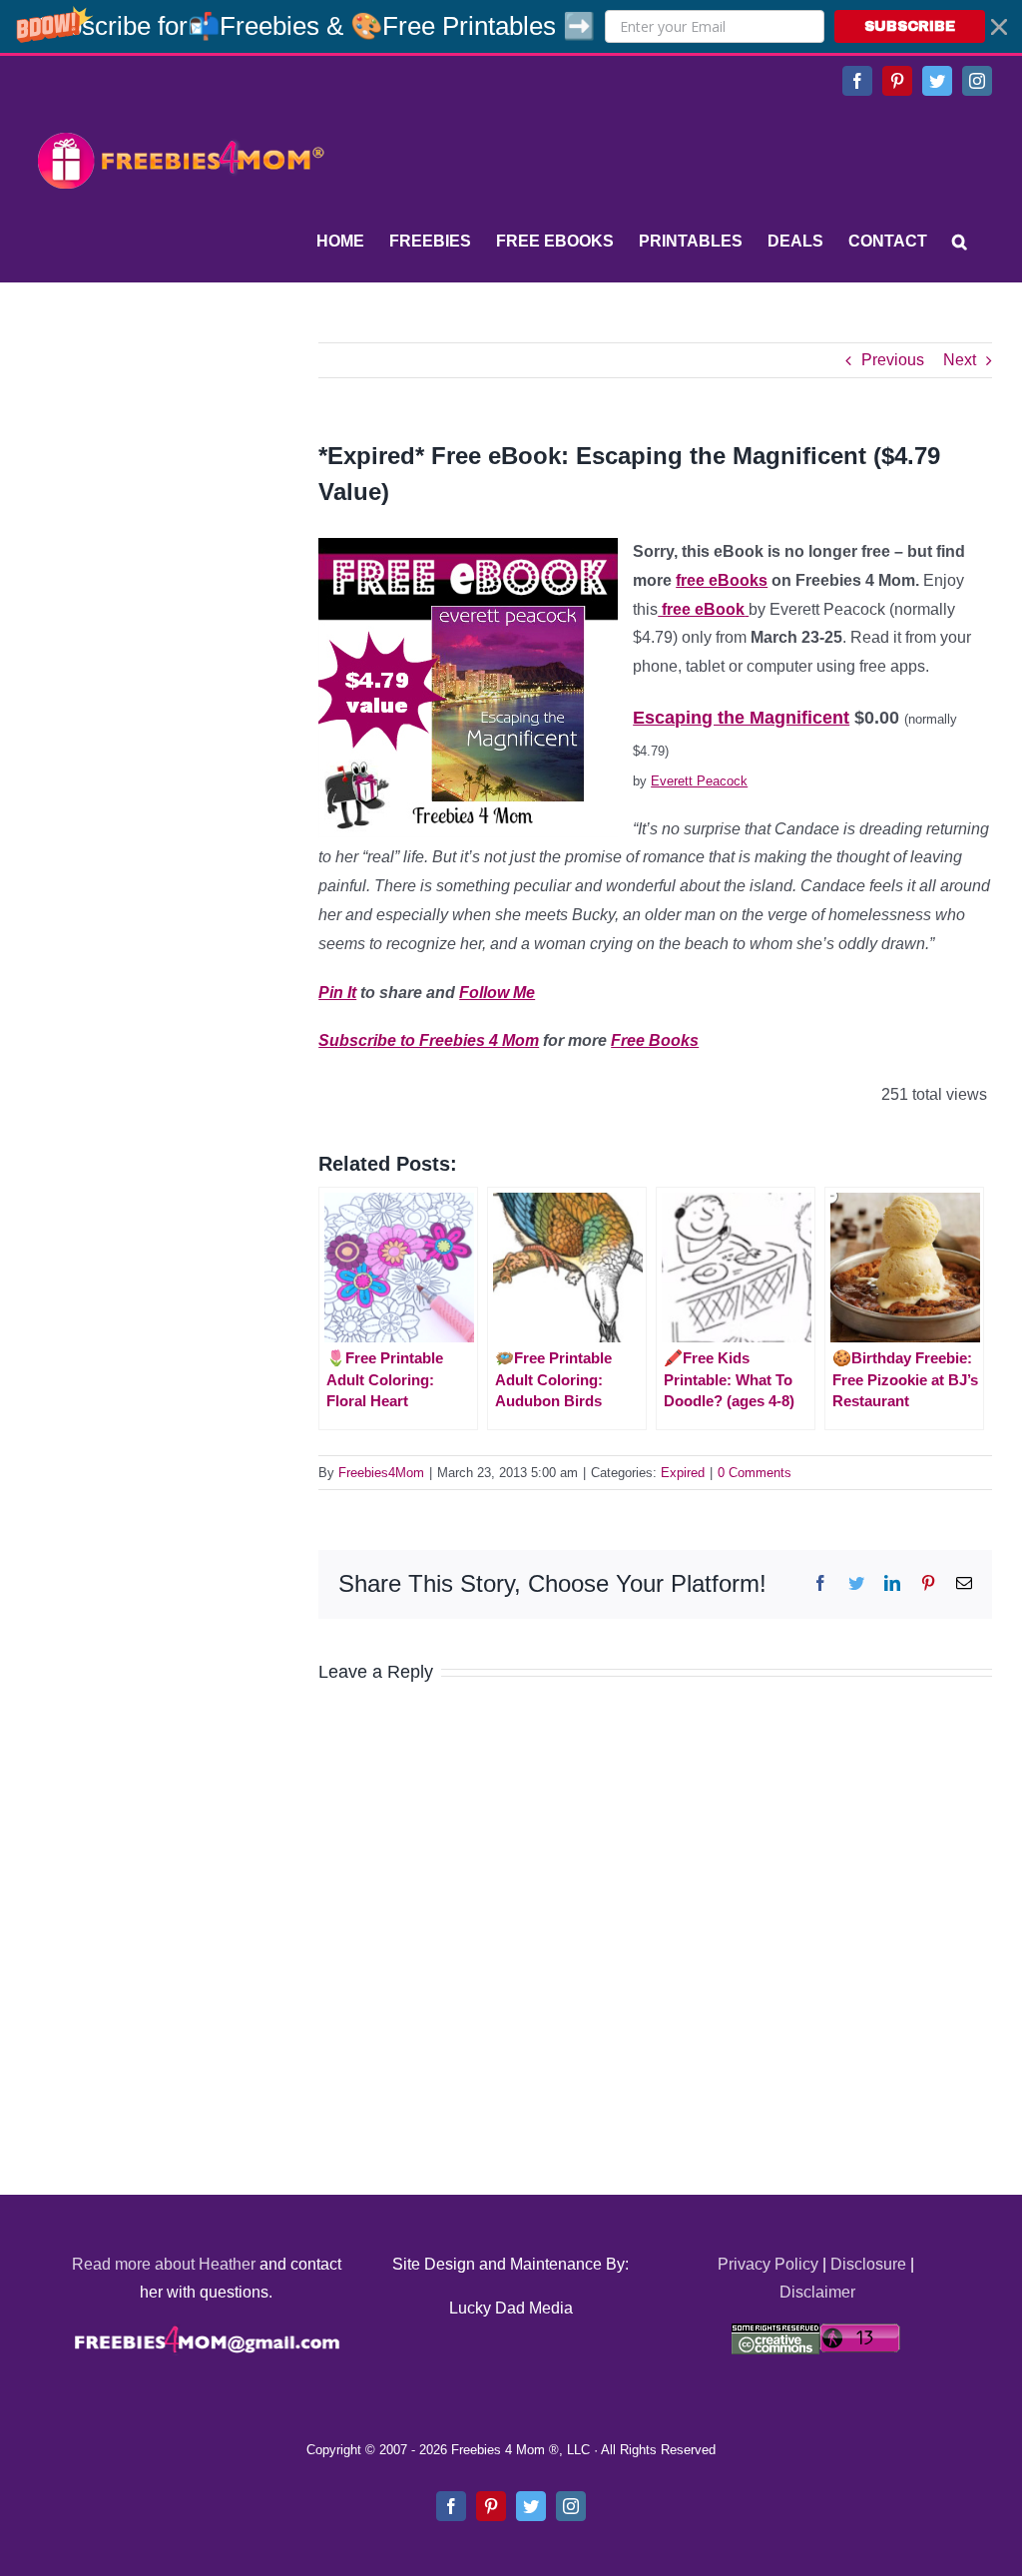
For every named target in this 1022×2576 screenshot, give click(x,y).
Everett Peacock (699, 781)
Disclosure (868, 2264)
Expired (683, 1473)
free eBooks (722, 580)
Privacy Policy (768, 2264)
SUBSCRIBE (910, 26)
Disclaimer (817, 2292)
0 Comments (755, 1473)
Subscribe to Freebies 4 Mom (429, 1040)
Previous (893, 360)
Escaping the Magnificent (741, 718)
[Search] (960, 242)
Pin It (337, 993)
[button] (511, 26)
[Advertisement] (180, 467)
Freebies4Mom (381, 1473)
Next (960, 360)
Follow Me (497, 993)
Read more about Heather (164, 2264)
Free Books (655, 1040)
